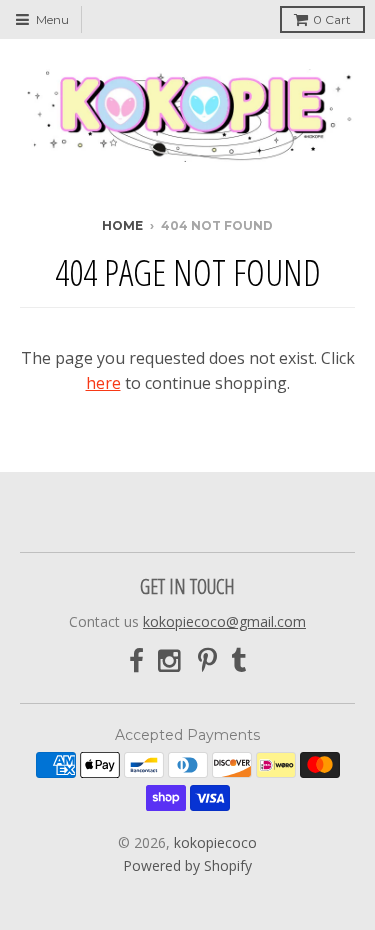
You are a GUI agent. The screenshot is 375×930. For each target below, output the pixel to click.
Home (122, 225)
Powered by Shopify (187, 865)
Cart (332, 19)
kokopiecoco (215, 842)
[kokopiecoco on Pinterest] (207, 661)
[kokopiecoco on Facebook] (136, 661)
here (103, 383)
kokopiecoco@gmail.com (224, 621)
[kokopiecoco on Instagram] (171, 661)
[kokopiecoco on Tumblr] (238, 661)
